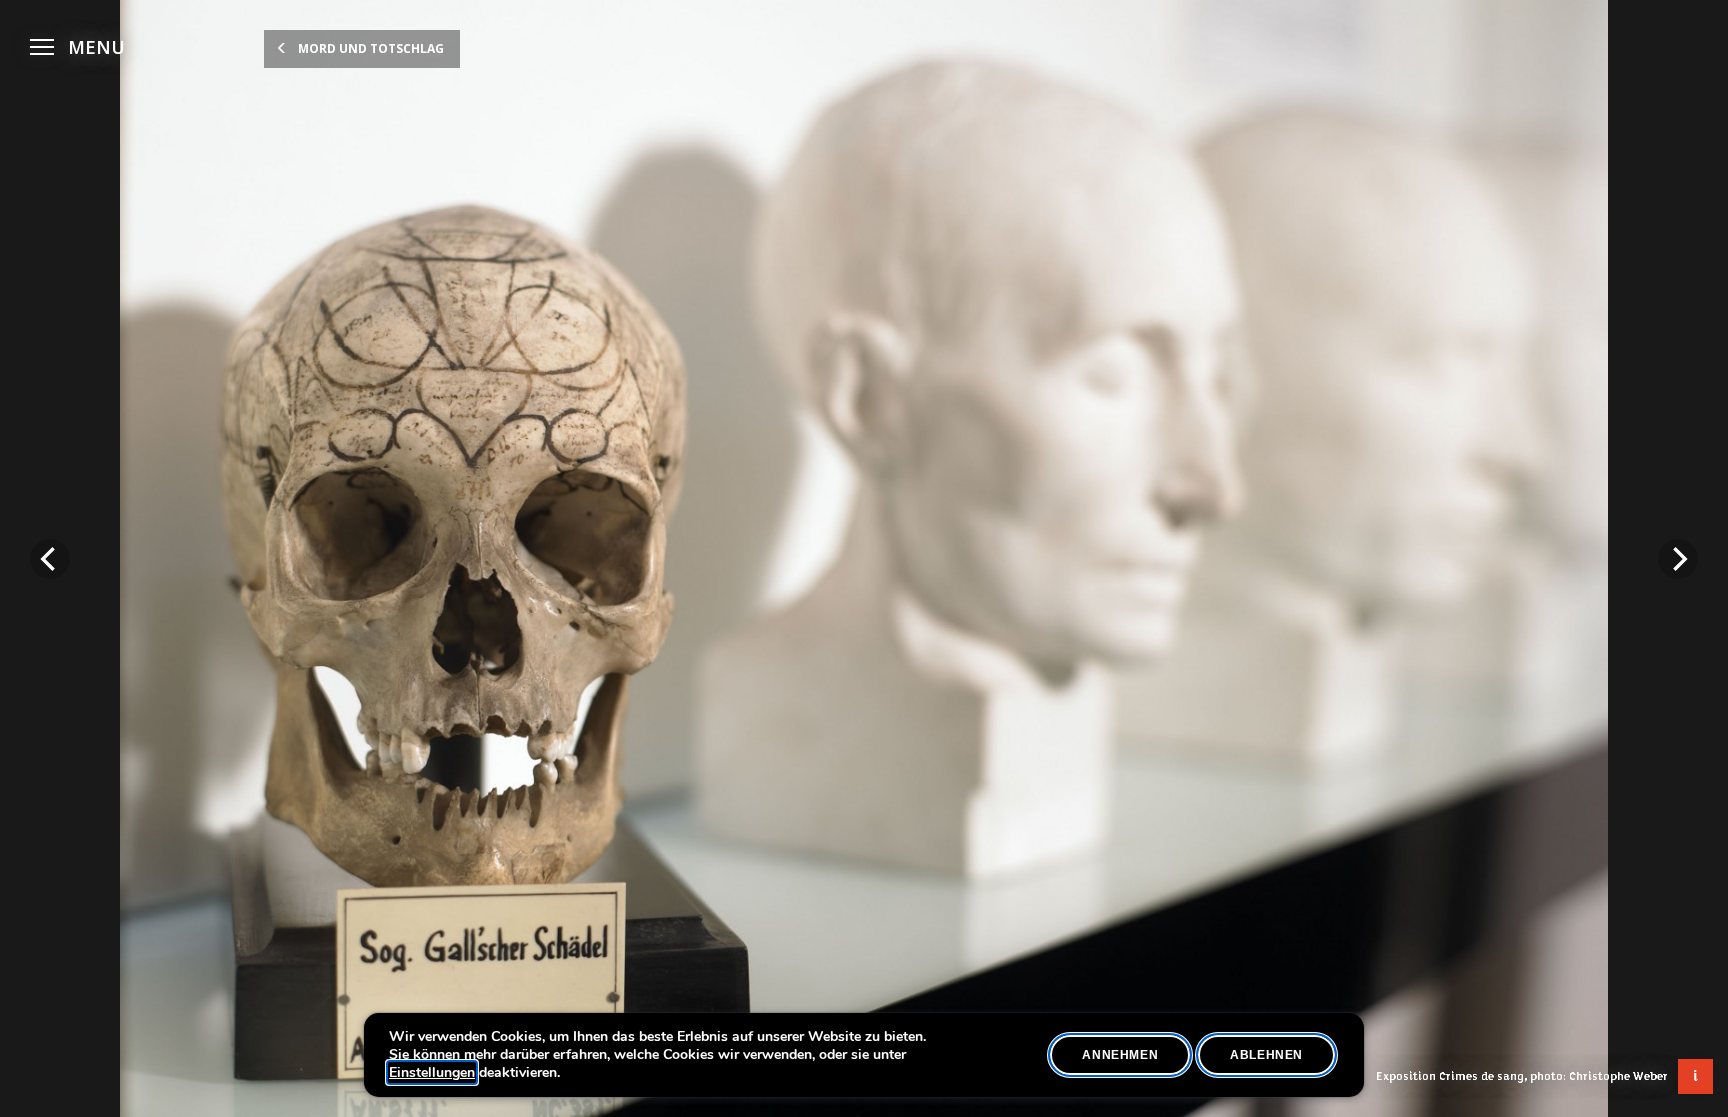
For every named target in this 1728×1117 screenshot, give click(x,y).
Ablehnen (1266, 1055)
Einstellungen (432, 1073)
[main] (864, 558)
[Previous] (50, 559)
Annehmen (1120, 1055)
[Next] (1678, 559)
